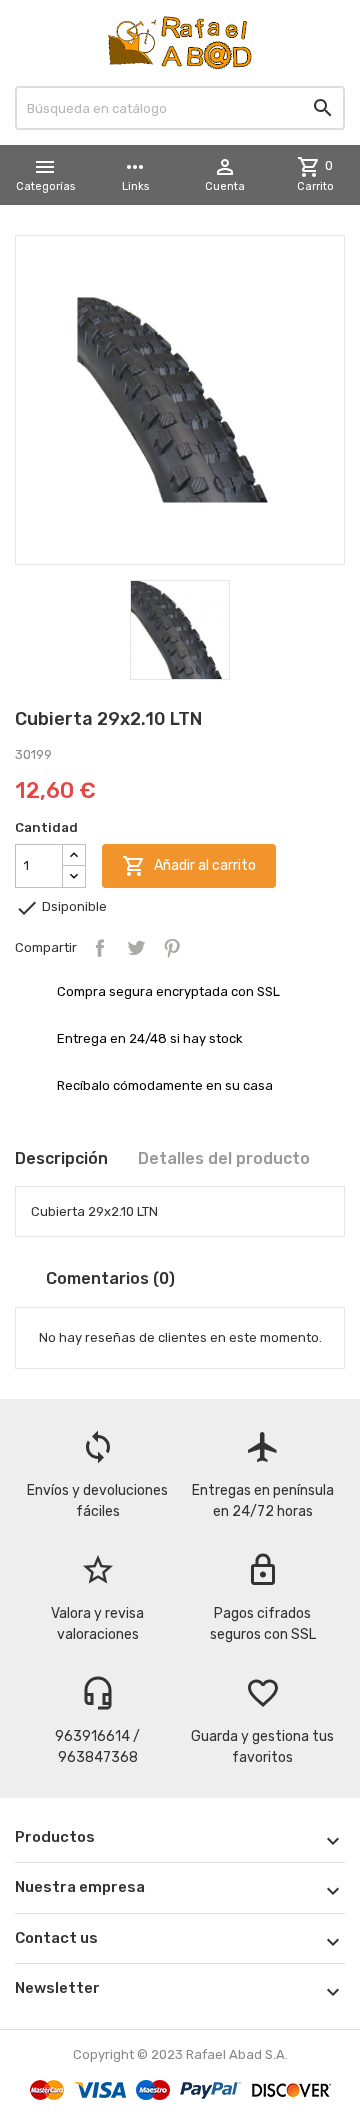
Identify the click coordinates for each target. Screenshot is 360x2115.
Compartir (100, 948)
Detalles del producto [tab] (224, 1158)
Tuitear (136, 948)
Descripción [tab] (61, 1158)
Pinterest (172, 948)
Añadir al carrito (189, 866)
